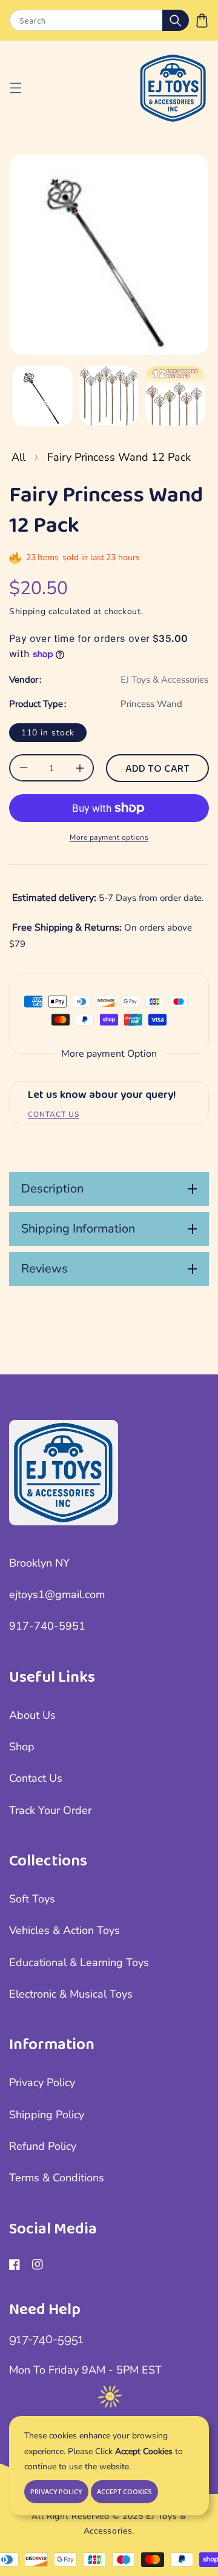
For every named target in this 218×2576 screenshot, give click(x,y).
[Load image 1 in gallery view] (42, 396)
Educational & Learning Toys (79, 1962)
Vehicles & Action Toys (64, 1930)
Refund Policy (43, 2146)
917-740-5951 (47, 1626)
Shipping (28, 611)
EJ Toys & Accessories (164, 680)
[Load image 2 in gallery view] (109, 396)
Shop (22, 1747)
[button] (202, 20)
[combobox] (99, 20)
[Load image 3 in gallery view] (175, 396)
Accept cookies (124, 2492)
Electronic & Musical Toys (71, 1994)
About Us (32, 1715)
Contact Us (36, 1778)
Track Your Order (50, 1810)
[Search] (176, 20)
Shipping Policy (47, 2115)
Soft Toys (32, 1899)
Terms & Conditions (57, 2178)
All (18, 457)
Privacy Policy (42, 2083)
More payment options (109, 837)
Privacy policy (56, 2492)
